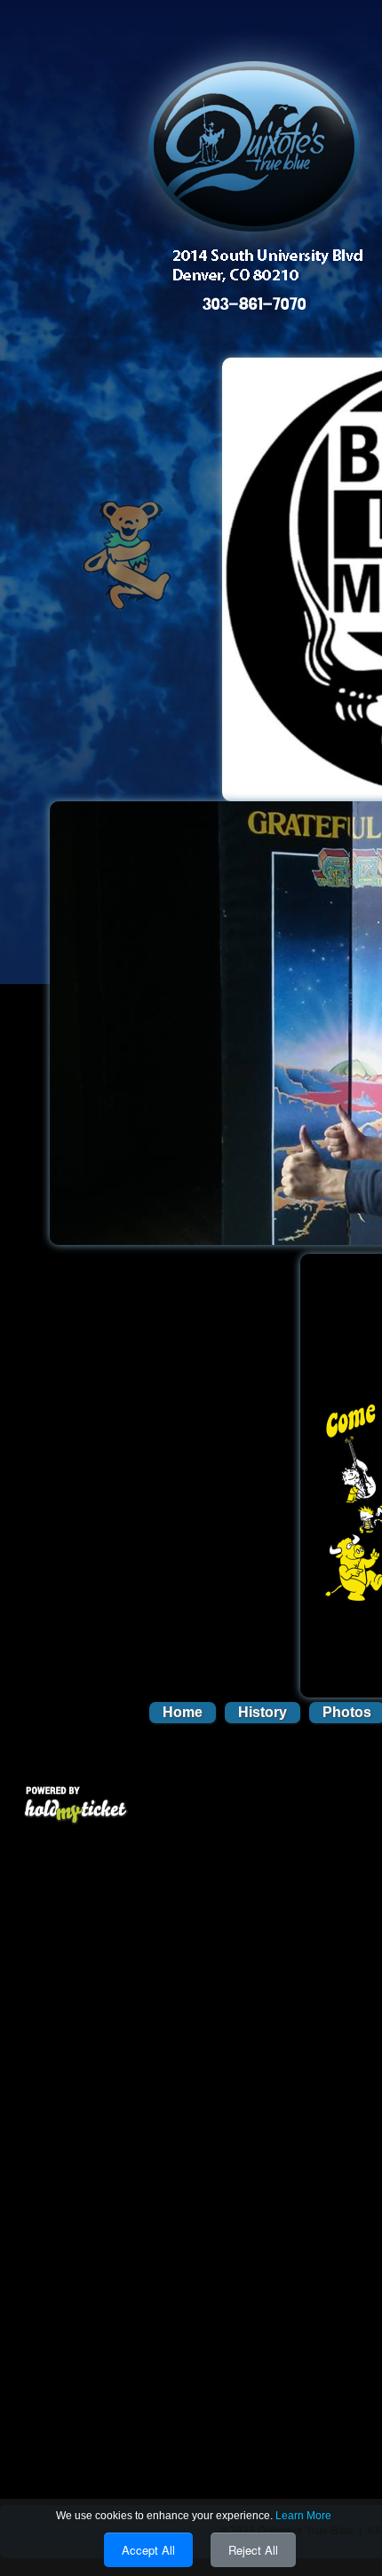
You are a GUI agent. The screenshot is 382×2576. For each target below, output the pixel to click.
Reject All (253, 2550)
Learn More (303, 2516)
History (263, 1712)
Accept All (148, 2550)
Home (183, 1712)
